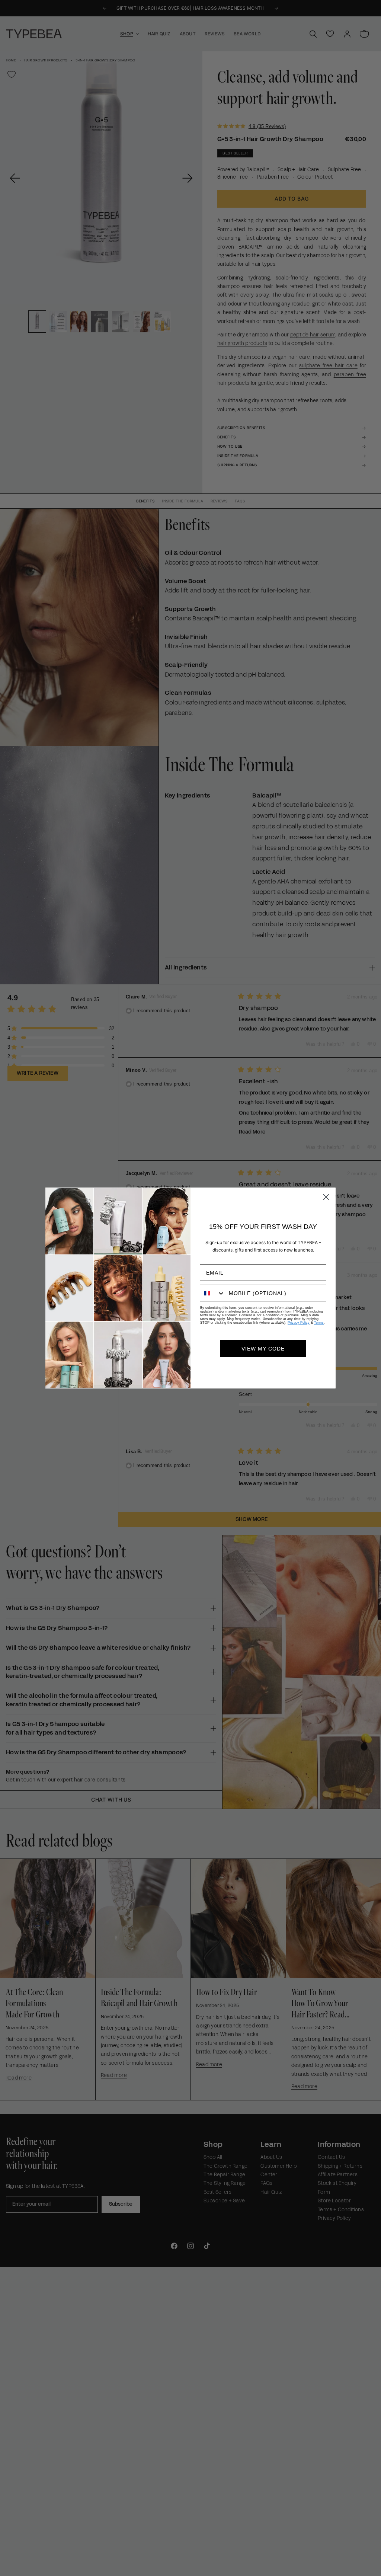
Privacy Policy (299, 1323)
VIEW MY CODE (263, 1349)
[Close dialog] (326, 1197)
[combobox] (213, 1293)
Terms (319, 1323)
